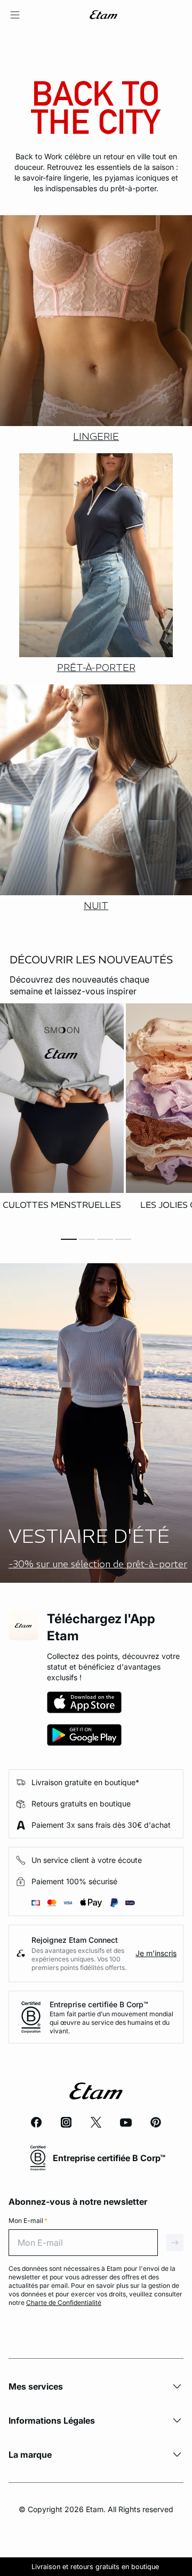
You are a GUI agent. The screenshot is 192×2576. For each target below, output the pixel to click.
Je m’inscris (156, 1953)
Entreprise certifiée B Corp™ (99, 2004)
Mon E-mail (28, 2221)
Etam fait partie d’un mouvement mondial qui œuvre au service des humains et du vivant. (111, 2022)
